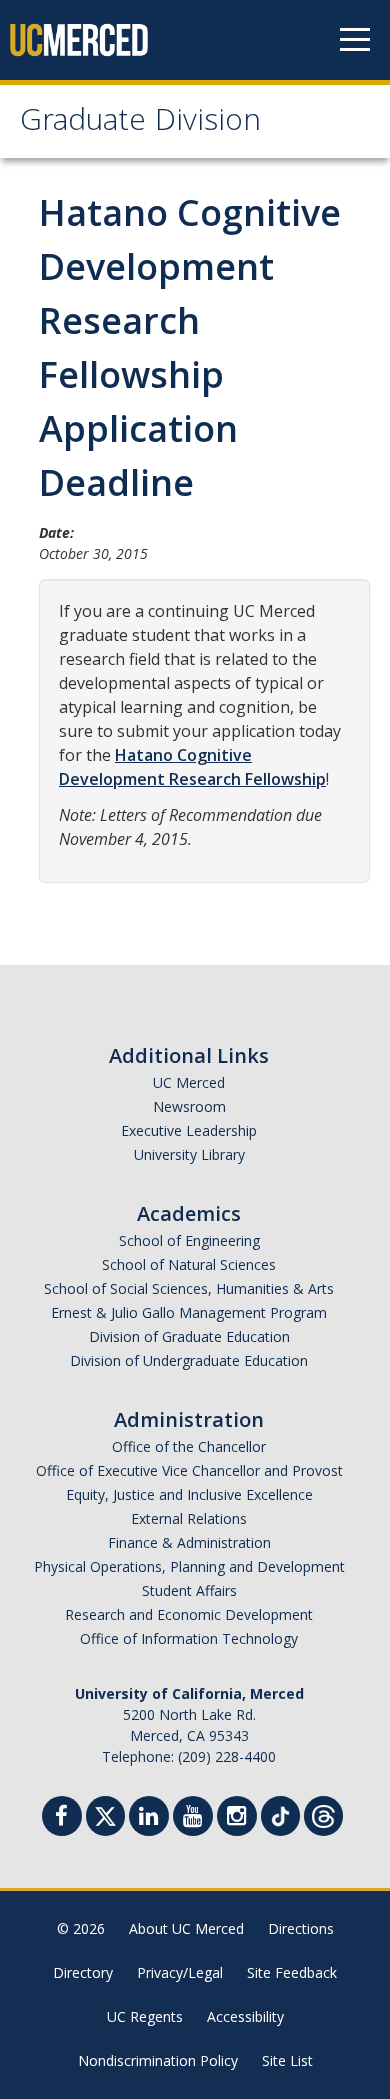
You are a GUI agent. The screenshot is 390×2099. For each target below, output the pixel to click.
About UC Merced (186, 1928)
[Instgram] (237, 1818)
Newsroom (189, 1106)
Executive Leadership (189, 1130)
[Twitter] (105, 1813)
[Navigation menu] (355, 40)
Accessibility (245, 2016)
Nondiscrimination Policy (158, 2060)
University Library (189, 1154)
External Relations (189, 1518)
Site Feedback (292, 1972)
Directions (301, 1928)
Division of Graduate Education (189, 1336)
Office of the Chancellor (189, 1446)
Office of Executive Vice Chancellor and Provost (189, 1470)
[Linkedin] (149, 1818)
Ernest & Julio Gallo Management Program (189, 1312)
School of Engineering (189, 1240)
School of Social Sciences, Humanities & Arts (189, 1288)
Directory (83, 1972)
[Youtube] (193, 1818)
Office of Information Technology (189, 1638)
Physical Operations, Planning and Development (189, 1566)
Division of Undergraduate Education (189, 1360)
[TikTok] (280, 1813)
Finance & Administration (189, 1542)
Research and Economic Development (189, 1614)
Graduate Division (140, 123)
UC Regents (145, 2016)
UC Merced (189, 1082)
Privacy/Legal (180, 1972)
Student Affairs (189, 1590)
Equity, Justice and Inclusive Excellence (189, 1494)
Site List (287, 2060)
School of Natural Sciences (189, 1264)
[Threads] (323, 1813)
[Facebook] (62, 1818)
